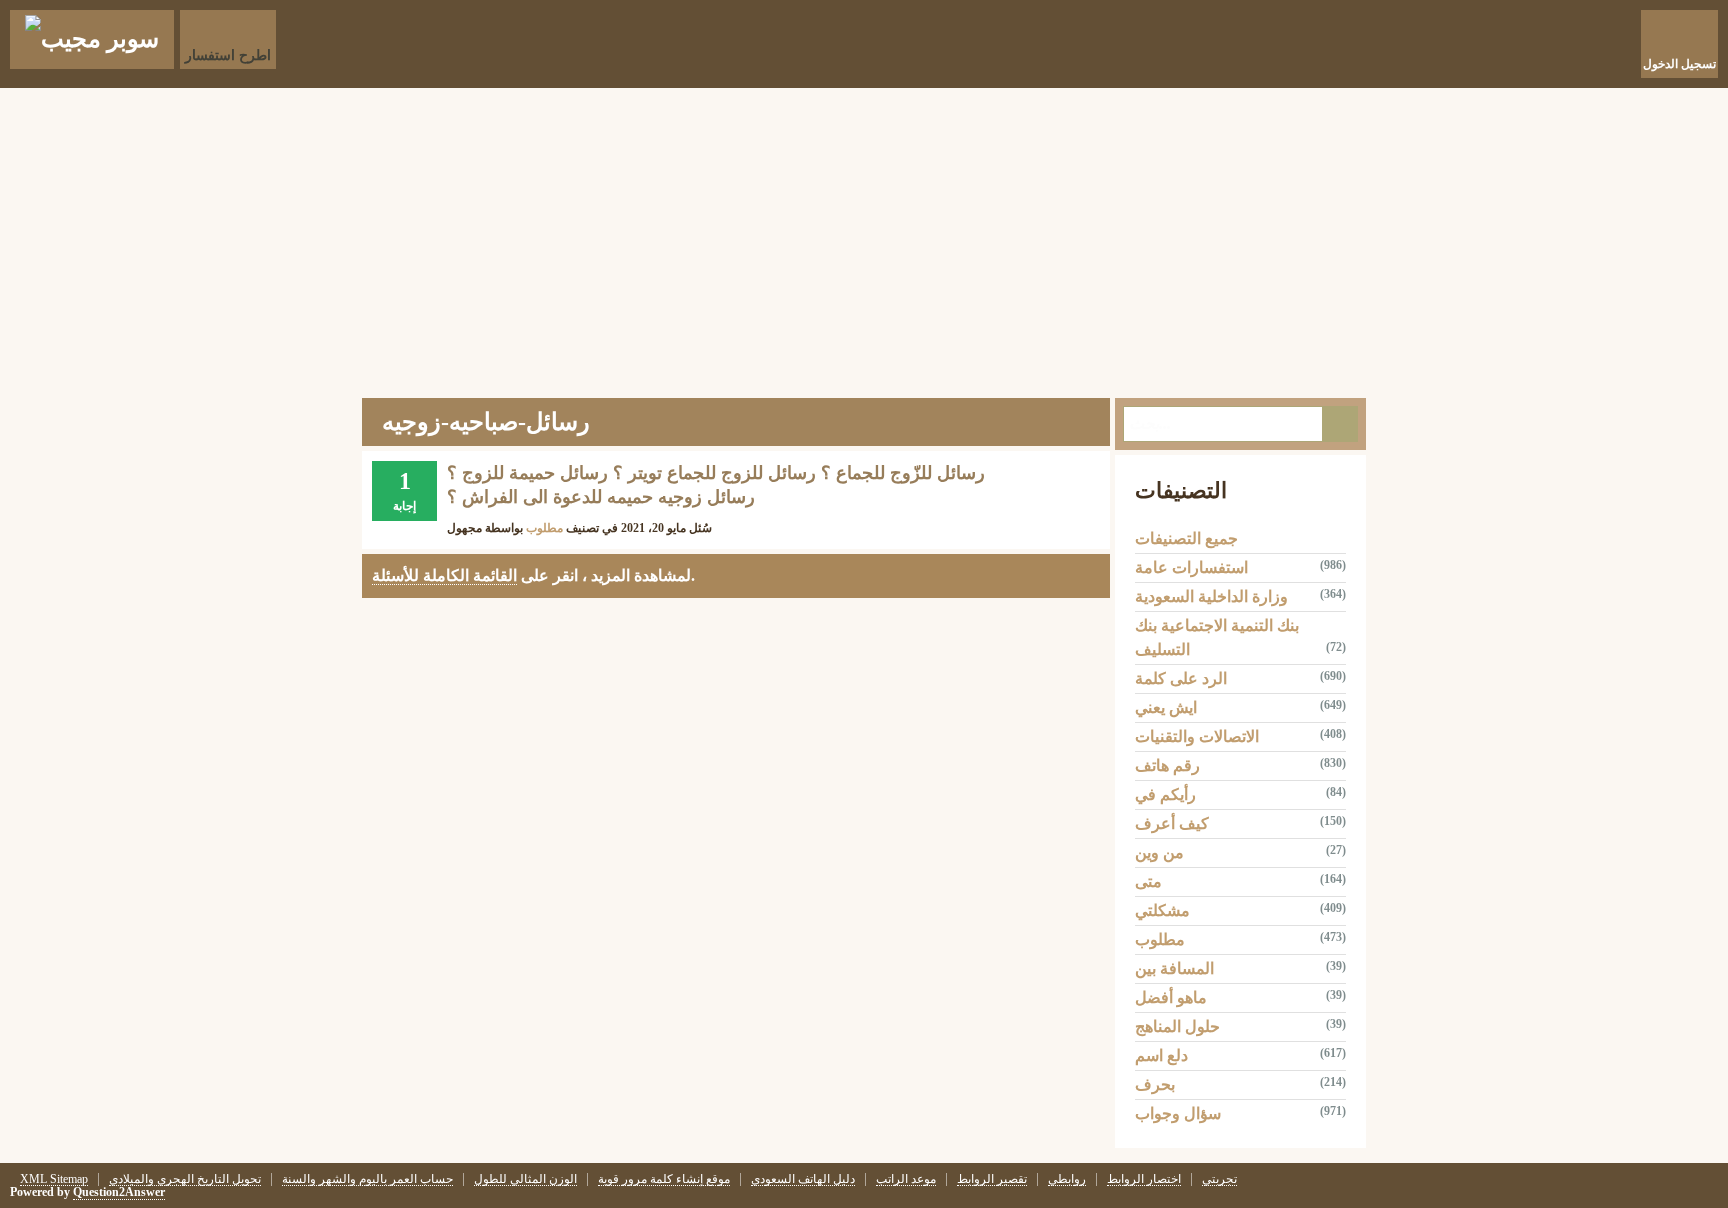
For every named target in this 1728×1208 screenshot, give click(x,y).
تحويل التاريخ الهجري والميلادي (185, 1179)
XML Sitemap (54, 1179)
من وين (1159, 852)
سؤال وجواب (1178, 1113)
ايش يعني (1166, 707)
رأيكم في (1165, 794)
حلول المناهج (1177, 1026)
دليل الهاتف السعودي (803, 1179)
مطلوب (544, 528)
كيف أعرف (1172, 823)
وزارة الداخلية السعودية (1211, 596)
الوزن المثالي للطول (525, 1179)
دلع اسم (1161, 1055)
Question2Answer (119, 1192)
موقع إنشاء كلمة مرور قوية (664, 1179)
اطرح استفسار (228, 55)
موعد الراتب (906, 1179)
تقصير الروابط (992, 1179)
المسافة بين (1174, 968)
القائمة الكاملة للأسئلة (444, 575)
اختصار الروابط (1144, 1179)
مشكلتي (1162, 910)
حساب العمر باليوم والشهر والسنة (367, 1179)
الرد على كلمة (1181, 678)
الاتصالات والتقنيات (1197, 736)
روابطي (1067, 1179)
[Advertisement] (864, 238)
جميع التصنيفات (1186, 538)
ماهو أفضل (1171, 997)
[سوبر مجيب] (92, 39)
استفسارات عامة (1191, 567)
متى (1148, 881)
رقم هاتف (1167, 765)
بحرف (1155, 1084)
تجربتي (1219, 1179)
